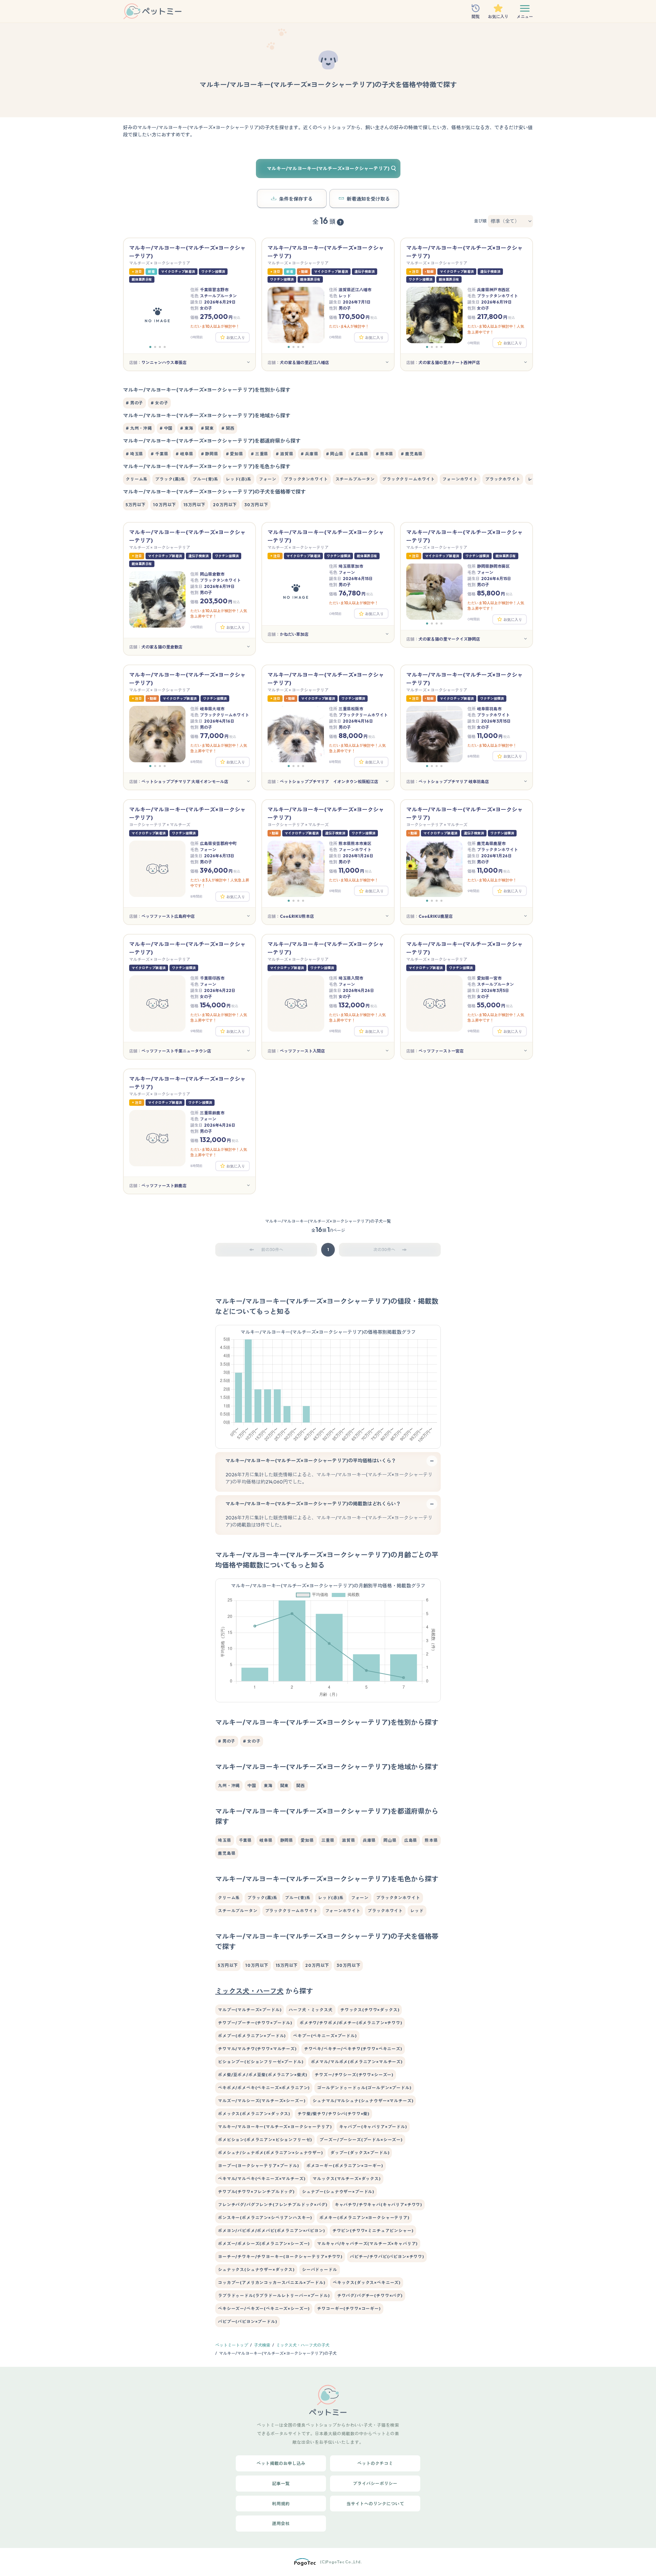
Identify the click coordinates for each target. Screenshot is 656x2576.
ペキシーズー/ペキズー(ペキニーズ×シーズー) (264, 2309)
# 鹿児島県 (412, 454)
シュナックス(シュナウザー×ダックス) (256, 2270)
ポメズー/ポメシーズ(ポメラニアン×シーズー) (264, 2244)
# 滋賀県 (284, 454)
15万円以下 (194, 505)
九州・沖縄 (229, 1786)
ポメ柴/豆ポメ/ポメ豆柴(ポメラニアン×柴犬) (263, 2075)
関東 (285, 1786)
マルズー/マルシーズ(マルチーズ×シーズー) (262, 2101)
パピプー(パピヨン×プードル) (248, 2322)
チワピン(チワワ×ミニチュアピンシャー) (373, 2231)
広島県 (411, 1840)
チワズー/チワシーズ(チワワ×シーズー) (354, 2075)
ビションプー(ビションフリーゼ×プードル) (261, 2062)
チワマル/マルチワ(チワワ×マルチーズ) (257, 2049)
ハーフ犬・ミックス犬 (311, 2010)
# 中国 (166, 428)
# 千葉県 (159, 454)
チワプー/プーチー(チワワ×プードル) (255, 2023)
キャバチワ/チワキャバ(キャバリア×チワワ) (378, 2205)
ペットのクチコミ (375, 2463)
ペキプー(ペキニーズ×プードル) (325, 2036)
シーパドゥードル (320, 2270)
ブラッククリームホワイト (409, 479)
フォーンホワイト (460, 479)
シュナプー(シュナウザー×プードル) (338, 2192)
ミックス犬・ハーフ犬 (249, 1991)
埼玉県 (225, 1840)
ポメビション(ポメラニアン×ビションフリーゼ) (265, 2140)
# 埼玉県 (134, 454)
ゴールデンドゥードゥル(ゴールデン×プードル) (364, 2088)
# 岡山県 (335, 454)
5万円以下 (136, 505)
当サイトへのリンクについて (375, 2504)
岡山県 (390, 1840)
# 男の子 (134, 403)
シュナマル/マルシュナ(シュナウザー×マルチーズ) (363, 2101)
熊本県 (431, 1840)
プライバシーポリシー (375, 2483)
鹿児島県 (227, 1853)
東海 (268, 1786)
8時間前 (196, 762)
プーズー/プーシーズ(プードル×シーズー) (361, 2140)
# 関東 (207, 428)
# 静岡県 (210, 454)
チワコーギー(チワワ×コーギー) (349, 2309)
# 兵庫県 (309, 454)
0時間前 (197, 337)
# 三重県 (259, 454)
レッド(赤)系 (239, 479)
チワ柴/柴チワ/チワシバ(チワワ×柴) (333, 2114)
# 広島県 (360, 454)
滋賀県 (349, 1840)
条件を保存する (296, 199)
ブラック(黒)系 (170, 479)
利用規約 (281, 2504)
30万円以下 (256, 505)
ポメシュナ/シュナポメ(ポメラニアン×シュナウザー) (270, 2153)
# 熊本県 (385, 454)
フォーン (268, 479)
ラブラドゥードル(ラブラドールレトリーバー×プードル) (274, 2296)
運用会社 (281, 2523)
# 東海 (187, 428)
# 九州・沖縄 (139, 428)
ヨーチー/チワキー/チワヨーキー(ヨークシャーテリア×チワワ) (280, 2257)
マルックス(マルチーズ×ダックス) (346, 2179)
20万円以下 (225, 505)
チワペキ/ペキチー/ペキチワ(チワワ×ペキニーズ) (353, 2049)
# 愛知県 (235, 454)
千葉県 (245, 1840)
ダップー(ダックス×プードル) (360, 2153)
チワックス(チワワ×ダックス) (370, 2010)
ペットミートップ (232, 2345)
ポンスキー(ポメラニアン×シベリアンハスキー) (265, 2218)
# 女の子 (159, 403)
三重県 (328, 1840)
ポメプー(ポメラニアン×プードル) (252, 2036)
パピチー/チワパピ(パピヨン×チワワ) (387, 2257)
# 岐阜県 (184, 454)
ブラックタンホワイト (306, 479)
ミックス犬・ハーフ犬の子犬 (303, 2345)
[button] (150, 347)
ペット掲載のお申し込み (281, 2463)
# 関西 (228, 428)
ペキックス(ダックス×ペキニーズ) (367, 2283)
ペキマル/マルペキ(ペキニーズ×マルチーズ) (262, 2179)
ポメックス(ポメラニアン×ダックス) (254, 2114)
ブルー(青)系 (206, 479)
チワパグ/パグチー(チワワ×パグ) (370, 2296)
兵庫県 (370, 1840)
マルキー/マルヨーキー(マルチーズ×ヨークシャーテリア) (275, 2127)
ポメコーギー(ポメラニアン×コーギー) (345, 2166)
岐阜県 (266, 1840)
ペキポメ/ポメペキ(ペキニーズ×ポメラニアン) (264, 2088)
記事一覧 (281, 2483)
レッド (417, 1911)
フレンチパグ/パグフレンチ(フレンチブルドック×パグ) (273, 2205)
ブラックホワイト (503, 479)
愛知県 (307, 1840)
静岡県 (287, 1840)
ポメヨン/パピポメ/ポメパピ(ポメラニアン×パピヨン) (271, 2231)
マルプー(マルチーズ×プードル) (250, 2010)
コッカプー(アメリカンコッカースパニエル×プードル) (272, 2283)
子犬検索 (262, 2345)
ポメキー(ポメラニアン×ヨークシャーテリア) (364, 2218)
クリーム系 (137, 479)
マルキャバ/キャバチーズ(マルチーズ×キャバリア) (367, 2244)
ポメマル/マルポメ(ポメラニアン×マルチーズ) (357, 2062)
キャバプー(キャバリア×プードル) (373, 2127)
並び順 (480, 221)
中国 (252, 1786)
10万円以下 (165, 505)
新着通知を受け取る (368, 199)
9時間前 (335, 891)
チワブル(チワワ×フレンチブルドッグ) (256, 2192)
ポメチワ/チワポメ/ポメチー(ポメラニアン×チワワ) (351, 2023)
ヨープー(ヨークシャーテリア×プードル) (258, 2166)
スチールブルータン (355, 479)
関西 (301, 1786)
